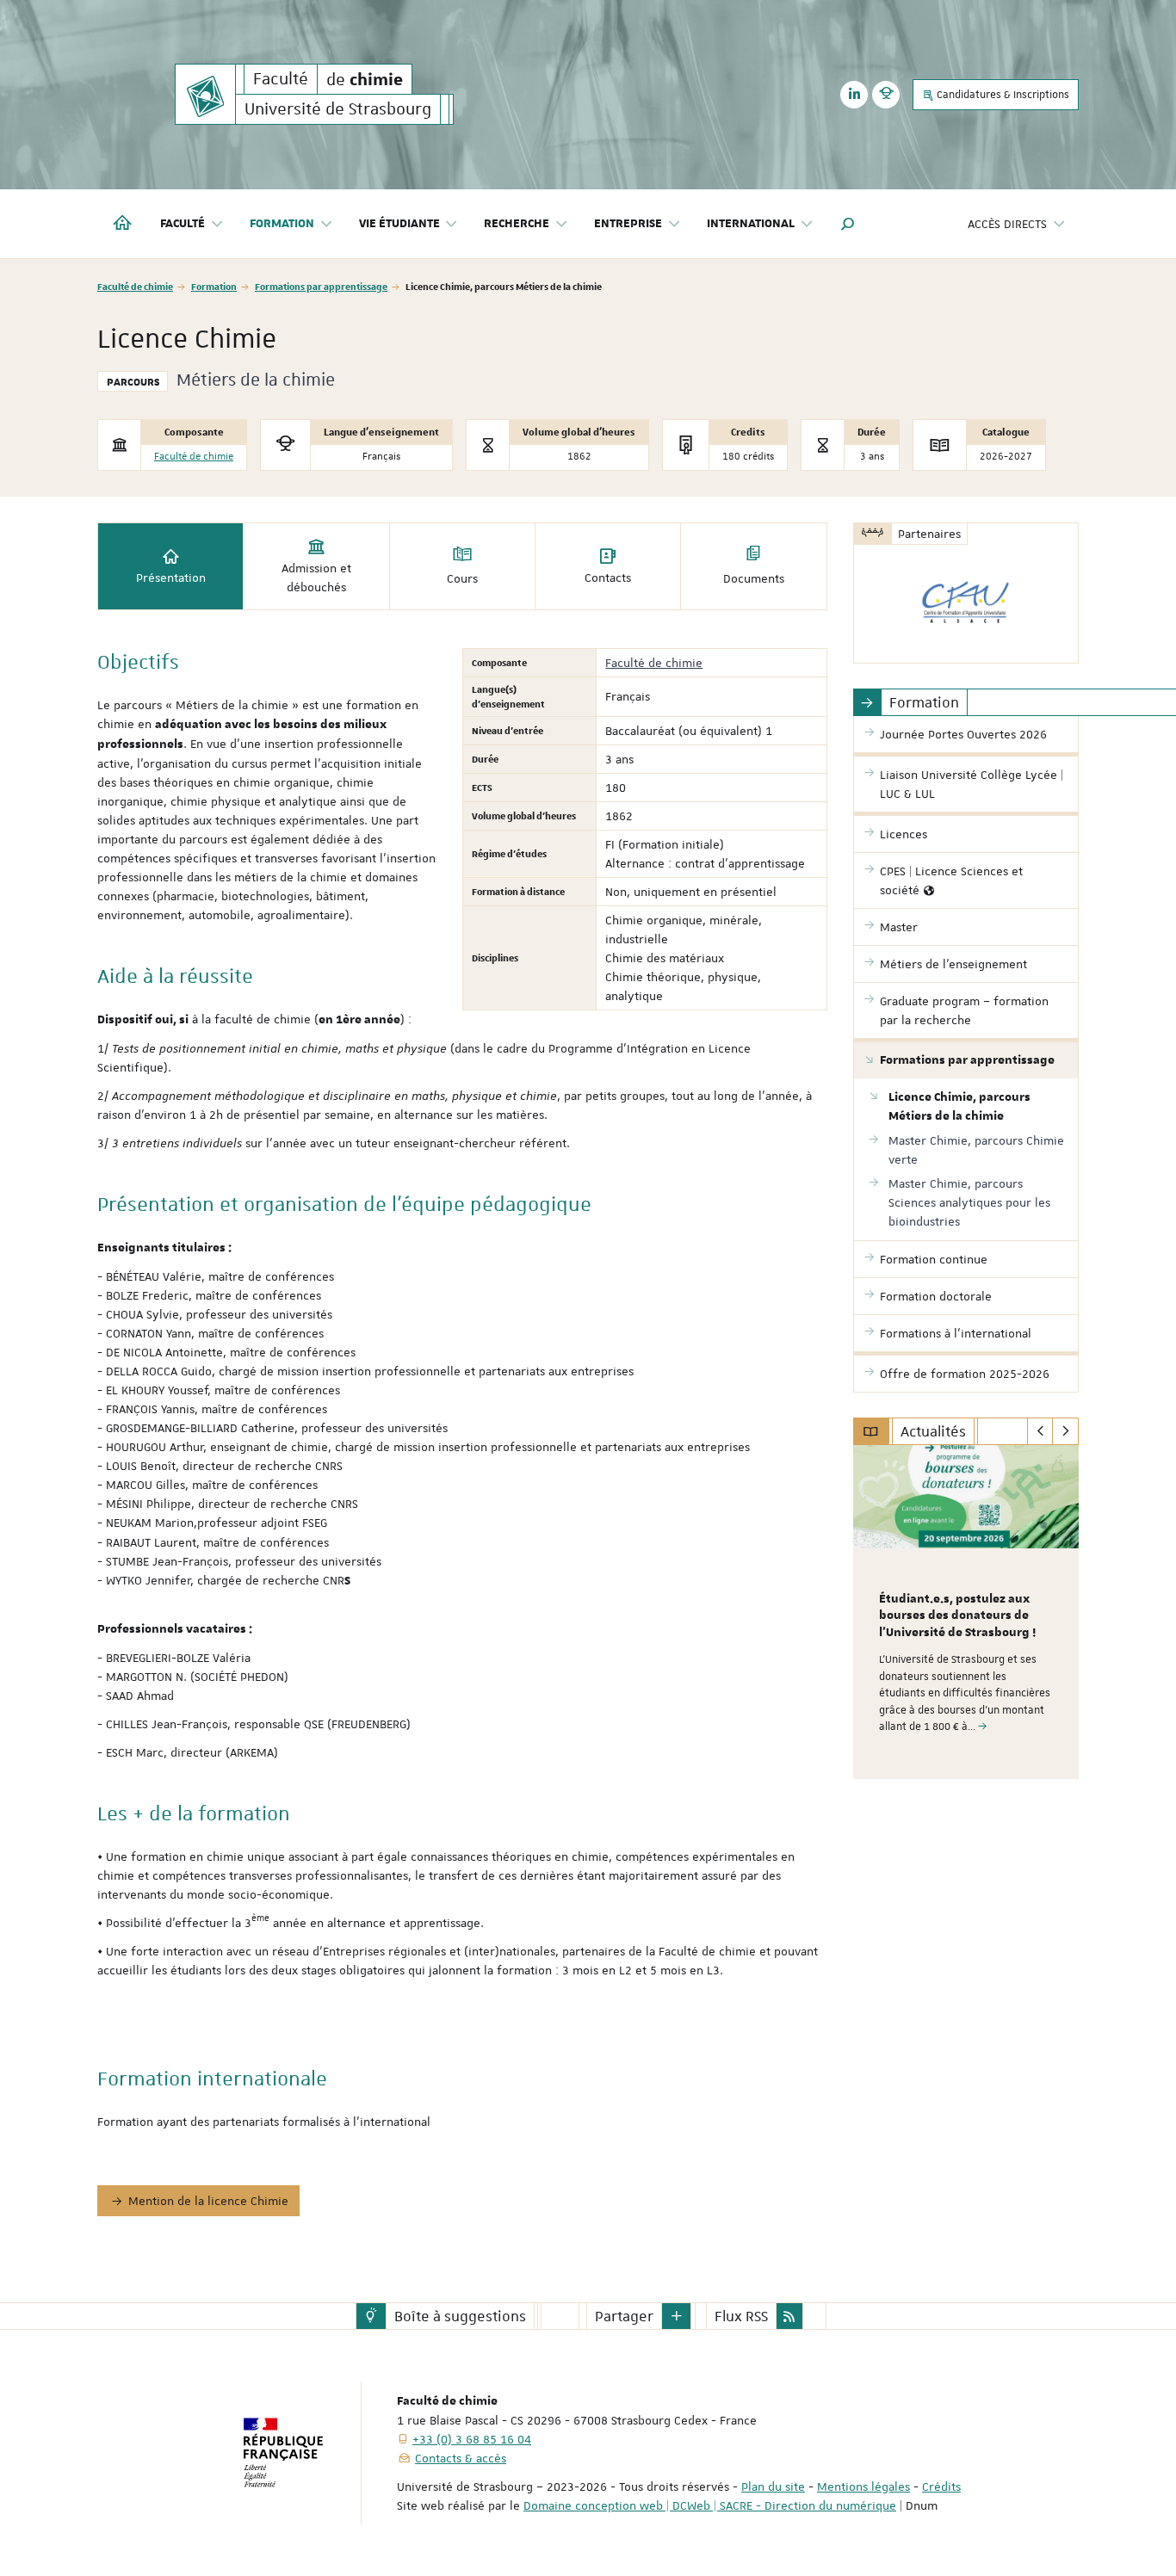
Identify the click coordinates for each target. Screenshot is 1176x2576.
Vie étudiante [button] (399, 224)
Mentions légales (863, 2486)
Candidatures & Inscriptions (1002, 95)
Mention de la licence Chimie (208, 2201)
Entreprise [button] (628, 224)
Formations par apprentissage (321, 286)
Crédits (941, 2486)
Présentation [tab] (171, 578)
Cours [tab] (462, 578)
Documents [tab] (754, 578)
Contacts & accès (461, 2458)
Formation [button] (282, 224)
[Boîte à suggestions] (371, 2316)
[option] (966, 1612)
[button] (848, 224)
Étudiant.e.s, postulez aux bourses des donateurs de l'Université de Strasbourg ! (957, 1616)
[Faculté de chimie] (205, 94)
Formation (214, 286)
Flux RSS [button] (741, 2316)
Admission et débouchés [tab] (316, 578)
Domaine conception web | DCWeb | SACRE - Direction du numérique (710, 2505)
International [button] (751, 224)
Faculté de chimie (135, 286)
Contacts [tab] (608, 578)
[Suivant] (1065, 1431)
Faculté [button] (183, 224)
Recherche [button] (517, 224)
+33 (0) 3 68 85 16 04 (472, 2439)
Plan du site (773, 2486)
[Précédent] (1040, 1431)
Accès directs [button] (1007, 224)
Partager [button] (624, 2316)
